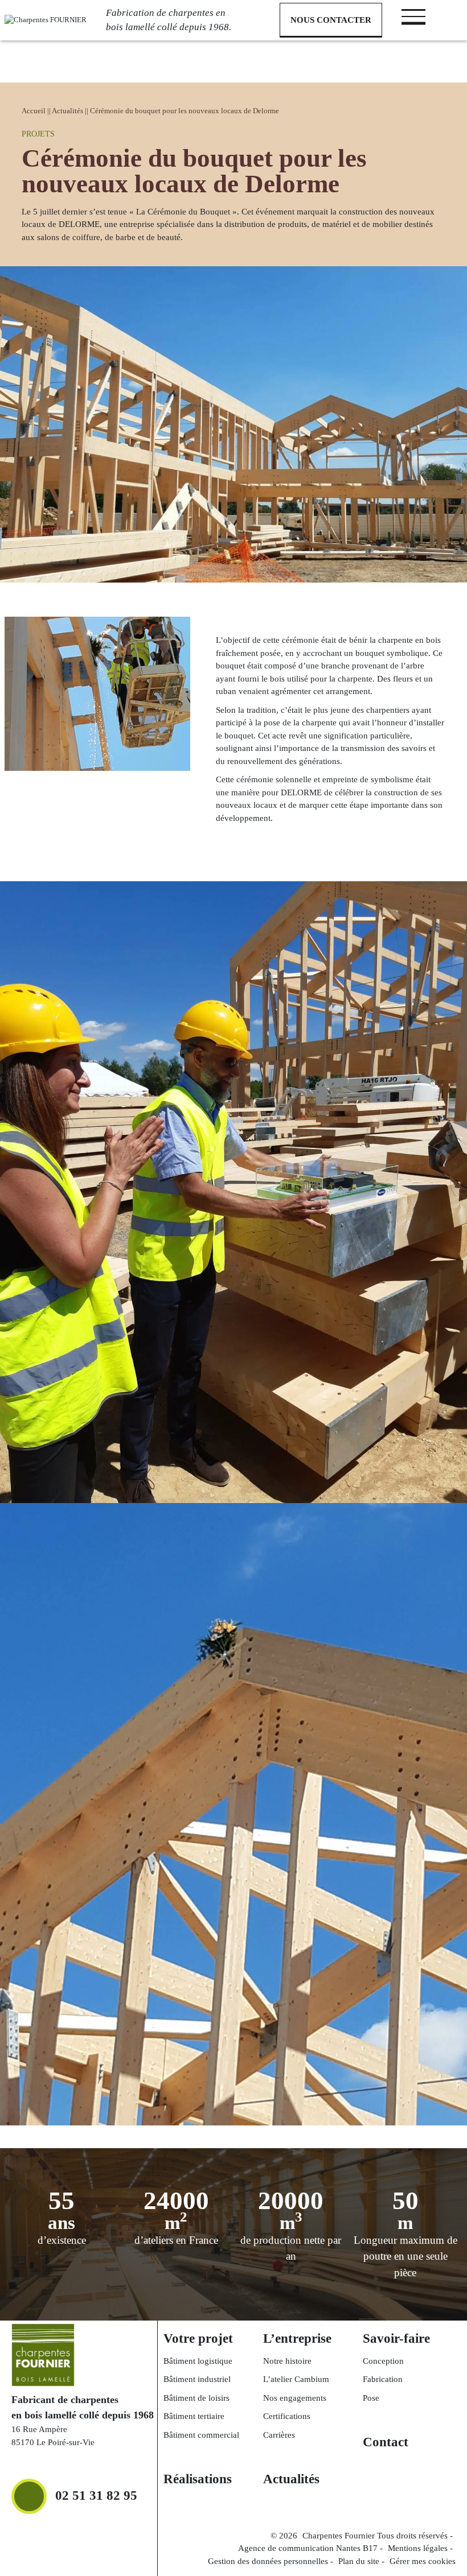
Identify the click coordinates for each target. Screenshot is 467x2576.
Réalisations (198, 2479)
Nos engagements (295, 2398)
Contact (386, 2442)
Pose (371, 2398)
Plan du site (359, 2561)
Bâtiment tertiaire (194, 2416)
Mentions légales (418, 2548)
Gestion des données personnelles (268, 2561)
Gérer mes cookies (423, 2561)
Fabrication (383, 2379)
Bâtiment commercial (201, 2435)
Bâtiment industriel (197, 2379)
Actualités (67, 111)
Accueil (34, 111)
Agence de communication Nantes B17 (308, 2548)
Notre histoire (287, 2361)
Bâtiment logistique (198, 2361)
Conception (383, 2361)
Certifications (287, 2416)
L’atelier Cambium (296, 2379)
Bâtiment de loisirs (196, 2398)
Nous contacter (331, 20)
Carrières (279, 2435)
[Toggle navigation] (413, 16)
